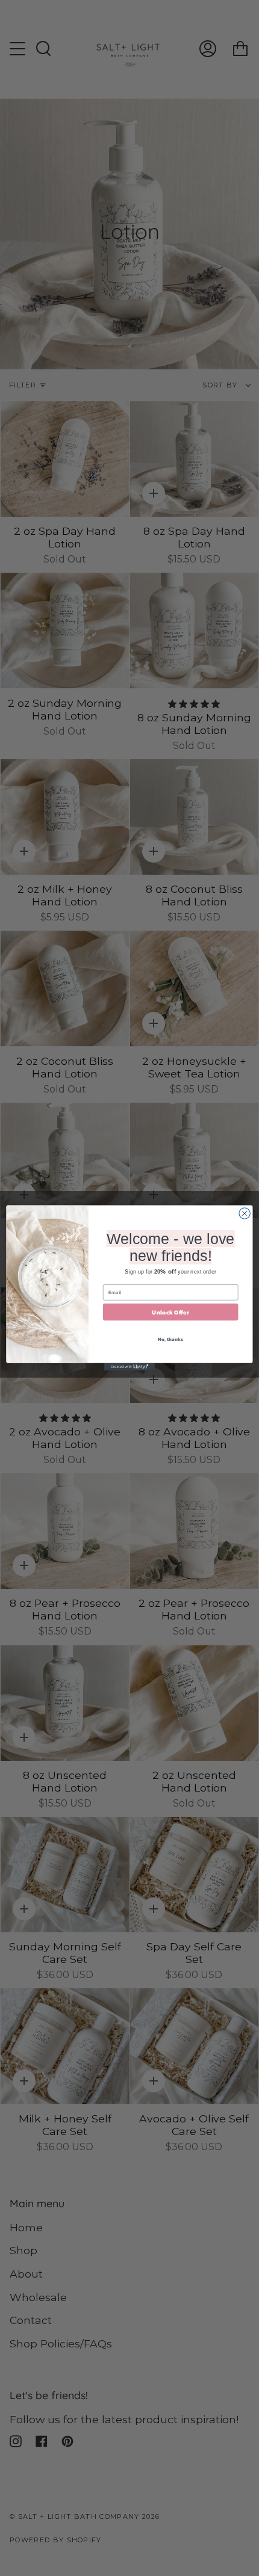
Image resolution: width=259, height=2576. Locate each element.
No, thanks (170, 1339)
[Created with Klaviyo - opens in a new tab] (129, 1367)
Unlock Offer (170, 1312)
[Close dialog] (245, 1213)
